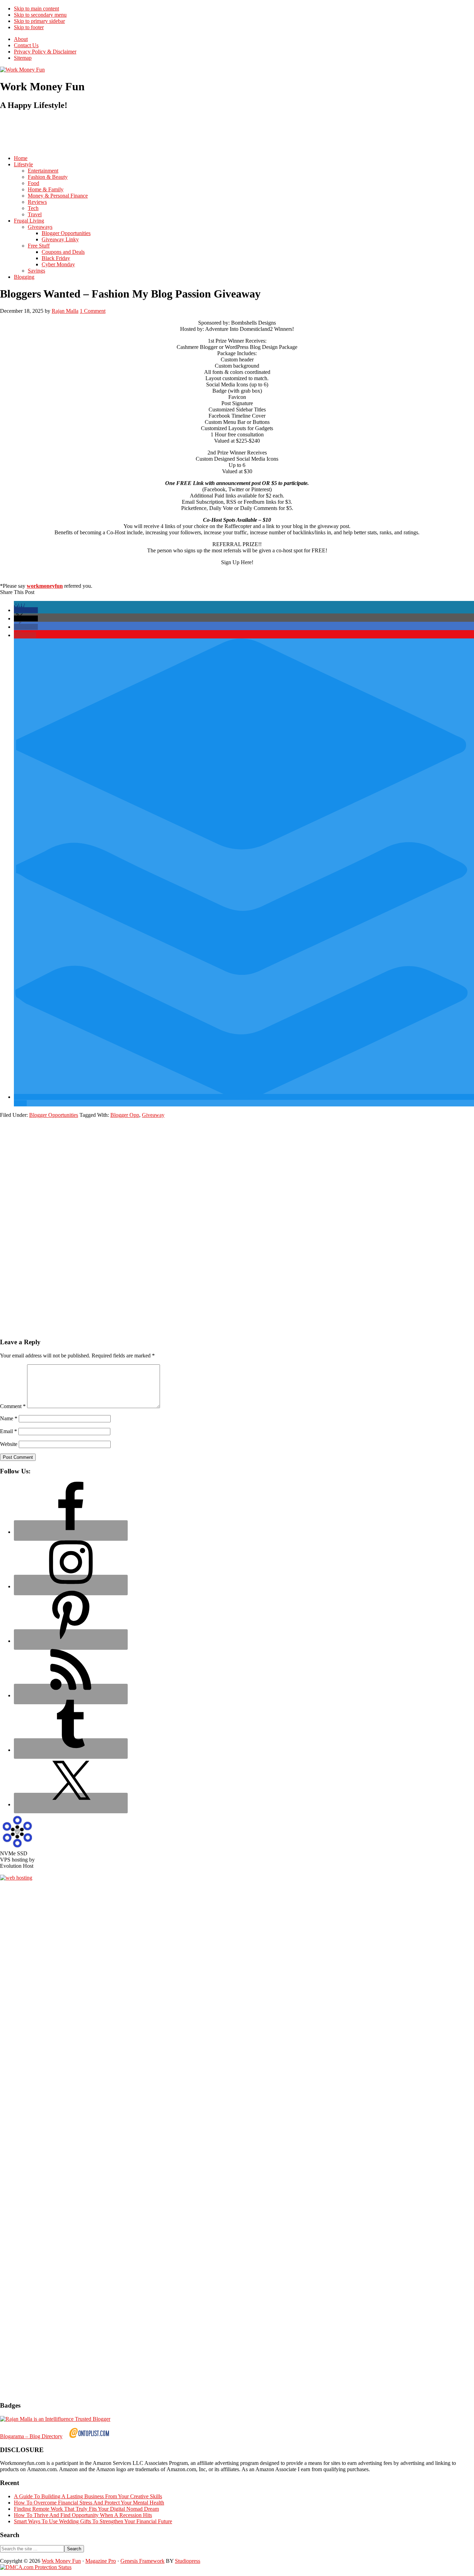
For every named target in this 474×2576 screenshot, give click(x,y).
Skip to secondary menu (40, 15)
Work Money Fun (61, 2561)
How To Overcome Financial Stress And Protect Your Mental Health (89, 2503)
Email (9, 1431)
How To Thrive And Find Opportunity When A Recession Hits (83, 2515)
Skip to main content (36, 9)
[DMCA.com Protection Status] (36, 2567)
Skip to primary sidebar (39, 21)
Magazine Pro (101, 2561)
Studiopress (188, 2561)
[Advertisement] (126, 133)
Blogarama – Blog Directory (31, 2436)
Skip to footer (29, 27)
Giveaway (153, 1115)
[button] (26, 610)
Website (9, 1444)
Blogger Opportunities (54, 1115)
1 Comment (93, 311)
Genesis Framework (142, 2561)
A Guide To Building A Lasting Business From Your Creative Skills (88, 2496)
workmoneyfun (45, 586)
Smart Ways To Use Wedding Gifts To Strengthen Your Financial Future (93, 2521)
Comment (13, 1406)
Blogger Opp (125, 1115)
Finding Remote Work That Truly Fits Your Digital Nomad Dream (86, 2509)
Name (9, 1418)
